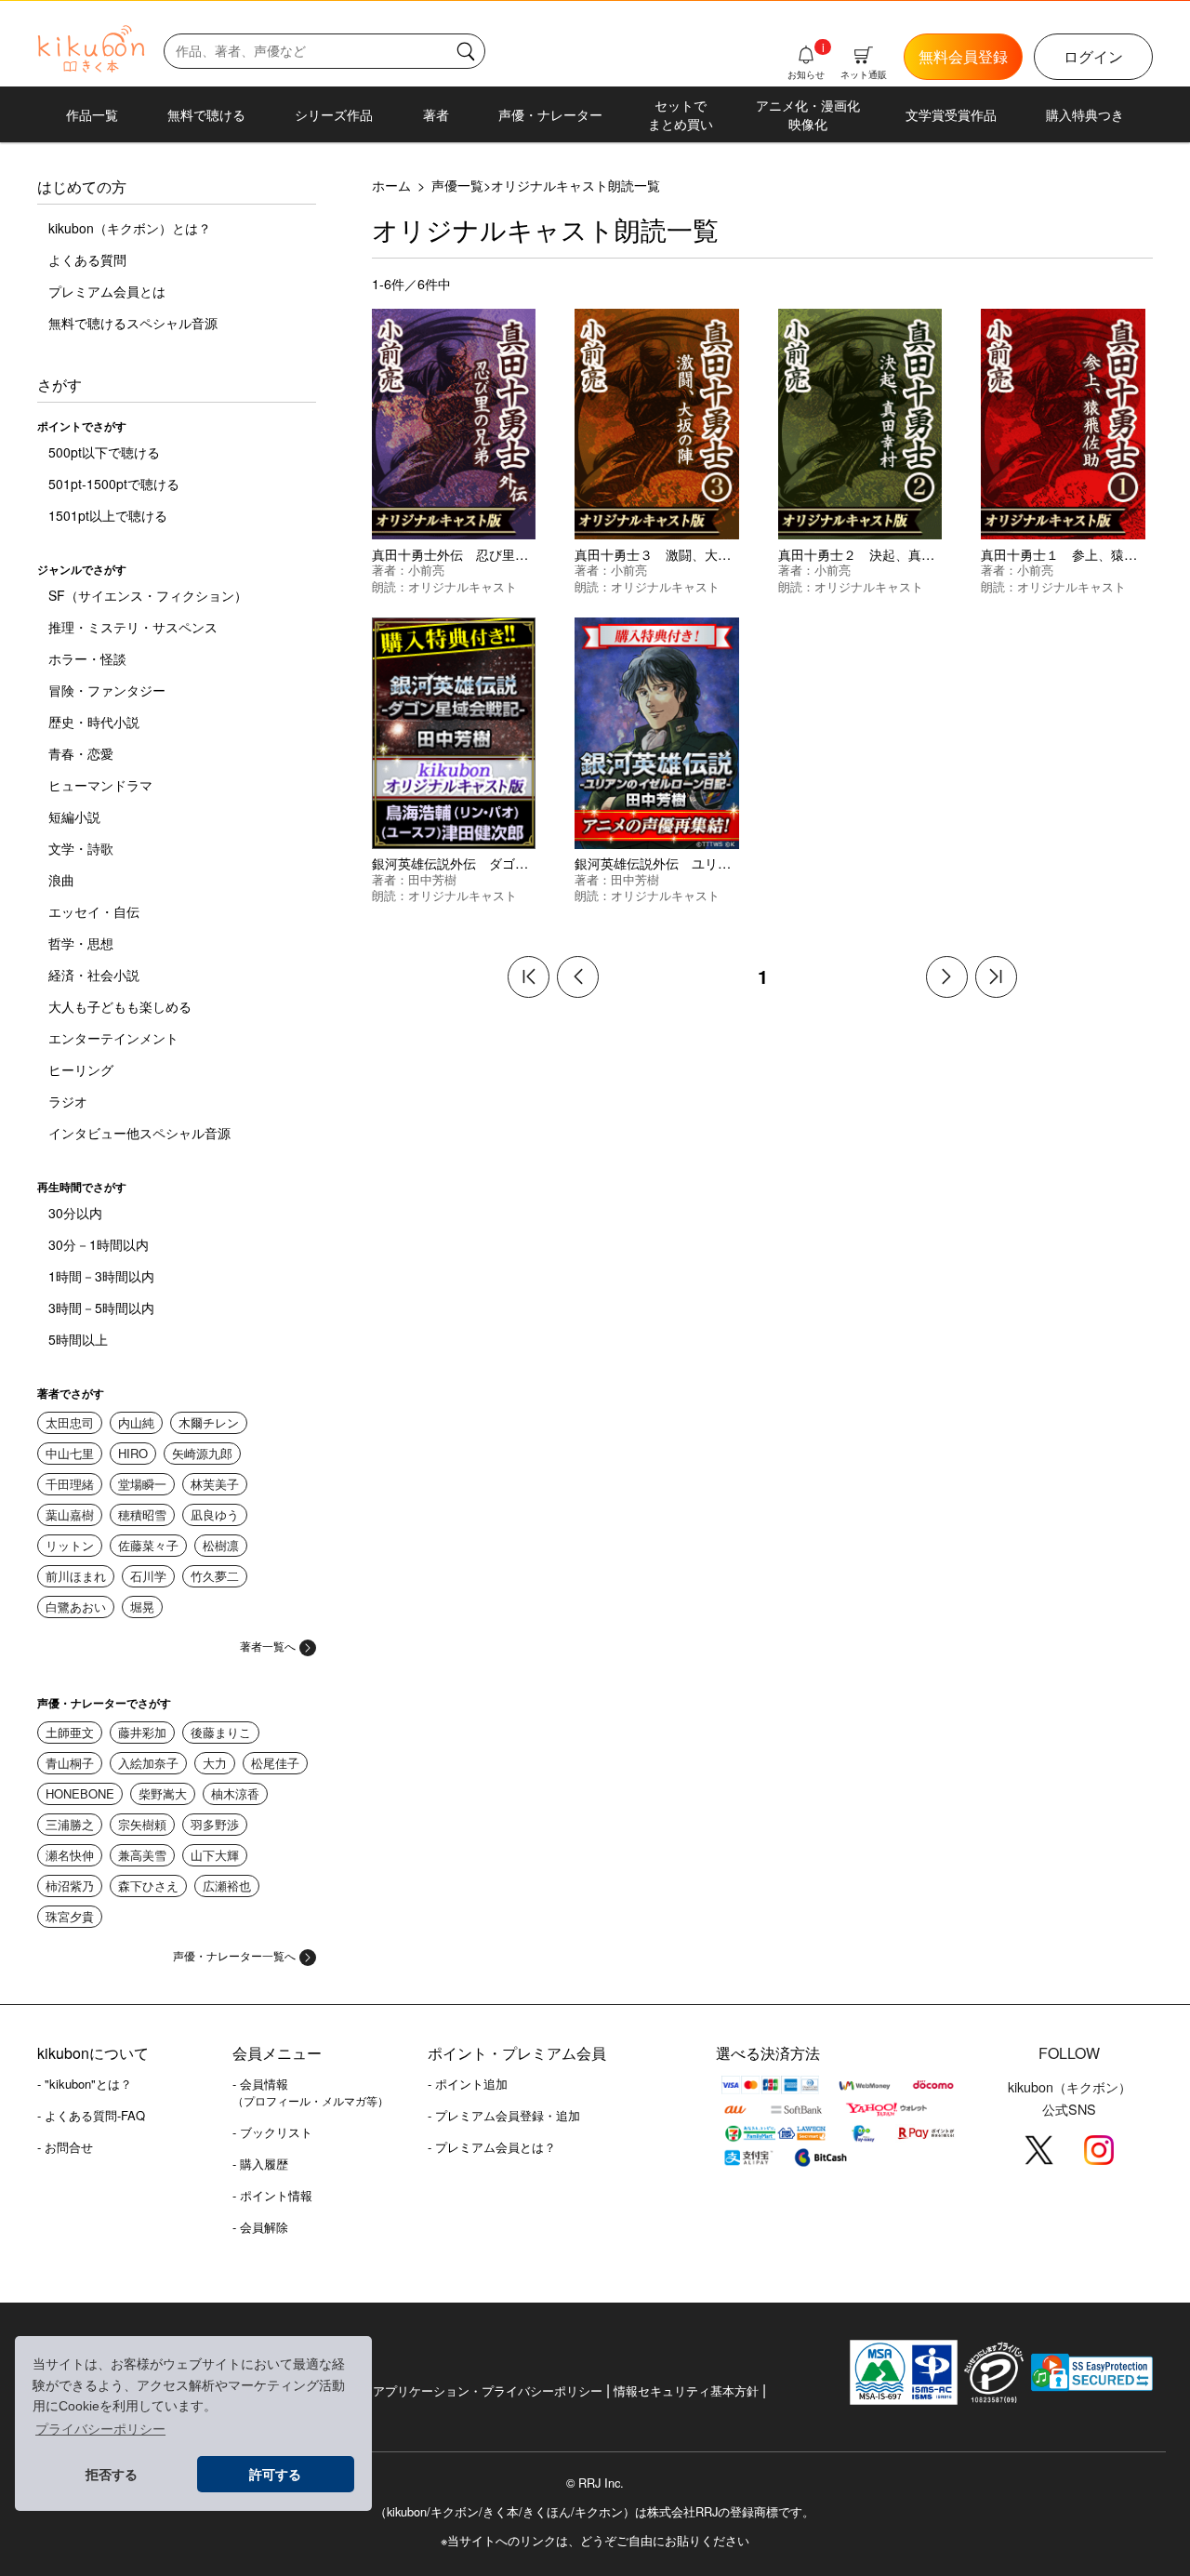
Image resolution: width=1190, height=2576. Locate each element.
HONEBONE (80, 1793)
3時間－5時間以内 (101, 1308)
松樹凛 (221, 1545)
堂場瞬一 (142, 1484)
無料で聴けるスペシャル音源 (133, 323)
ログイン (1093, 56)
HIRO (133, 1453)
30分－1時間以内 (99, 1244)
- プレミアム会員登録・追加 (504, 2115)
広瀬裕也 (227, 1886)
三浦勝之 (70, 1824)
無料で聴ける (206, 114)
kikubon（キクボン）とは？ (130, 228)
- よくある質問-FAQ (91, 2115)
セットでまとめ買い (681, 114)
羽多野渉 (215, 1824)
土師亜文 (70, 1732)
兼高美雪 (142, 1855)
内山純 (136, 1422)
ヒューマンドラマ (100, 785)
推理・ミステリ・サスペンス (133, 627)
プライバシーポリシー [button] (100, 2429)
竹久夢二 (215, 1576)
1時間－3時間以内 (101, 1276)
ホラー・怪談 (87, 658)
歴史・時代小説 (94, 722)
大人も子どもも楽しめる (120, 1006)
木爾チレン (209, 1422)
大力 (215, 1763)
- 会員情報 (311, 2091)
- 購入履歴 (260, 2164)
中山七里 (70, 1453)
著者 (436, 114)
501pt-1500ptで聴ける (114, 484)
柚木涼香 (235, 1793)
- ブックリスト (272, 2132)
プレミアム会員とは (107, 291)
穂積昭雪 (142, 1514)
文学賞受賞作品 (951, 114)
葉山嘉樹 (70, 1514)
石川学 (148, 1576)
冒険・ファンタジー (107, 690)
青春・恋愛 (81, 753)
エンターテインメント (113, 1038)
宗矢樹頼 (142, 1824)
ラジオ (68, 1101)
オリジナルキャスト (463, 586)
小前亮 (426, 570)
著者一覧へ (268, 1646)
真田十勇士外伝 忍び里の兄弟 (463, 554)
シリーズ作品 (334, 114)
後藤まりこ (221, 1732)
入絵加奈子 (148, 1763)
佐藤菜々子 (148, 1545)
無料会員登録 (963, 56)
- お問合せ (65, 2147)
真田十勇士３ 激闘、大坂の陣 (666, 554)
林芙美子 (215, 1484)
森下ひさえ (148, 1886)
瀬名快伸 (70, 1855)
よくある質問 (87, 259)
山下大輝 (215, 1855)
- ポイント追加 (468, 2084)
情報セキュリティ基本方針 (686, 2390)
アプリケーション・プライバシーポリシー (488, 2390)
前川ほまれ (76, 1576)
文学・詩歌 (81, 848)
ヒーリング (81, 1069)
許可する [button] (275, 2475)
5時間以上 (78, 1339)
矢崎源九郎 (202, 1453)
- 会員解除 (260, 2227)
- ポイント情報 (272, 2195)
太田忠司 (70, 1422)
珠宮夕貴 (70, 1916)
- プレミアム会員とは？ (492, 2147)
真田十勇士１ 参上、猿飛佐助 (1072, 554)
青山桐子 (70, 1763)
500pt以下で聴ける (104, 452)
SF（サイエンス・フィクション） (148, 595)
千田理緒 (70, 1484)
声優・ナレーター (550, 114)
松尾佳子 (275, 1763)
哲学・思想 (81, 943)
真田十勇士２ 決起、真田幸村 (869, 554)
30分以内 (75, 1213)
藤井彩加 (142, 1732)
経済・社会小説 (94, 975)
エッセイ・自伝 (94, 911)
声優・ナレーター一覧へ (234, 1955)
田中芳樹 (432, 879)
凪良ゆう (215, 1514)
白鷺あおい (76, 1607)
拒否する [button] (112, 2475)
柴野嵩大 (163, 1793)
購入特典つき (1085, 114)
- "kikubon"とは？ (85, 2084)
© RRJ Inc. (595, 2483)
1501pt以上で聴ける (108, 515)
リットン (70, 1545)
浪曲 (61, 880)
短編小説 (74, 817)
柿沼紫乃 (70, 1886)
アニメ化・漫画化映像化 (808, 114)
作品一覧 (92, 114)
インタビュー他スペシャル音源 (139, 1133)
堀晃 (142, 1607)
